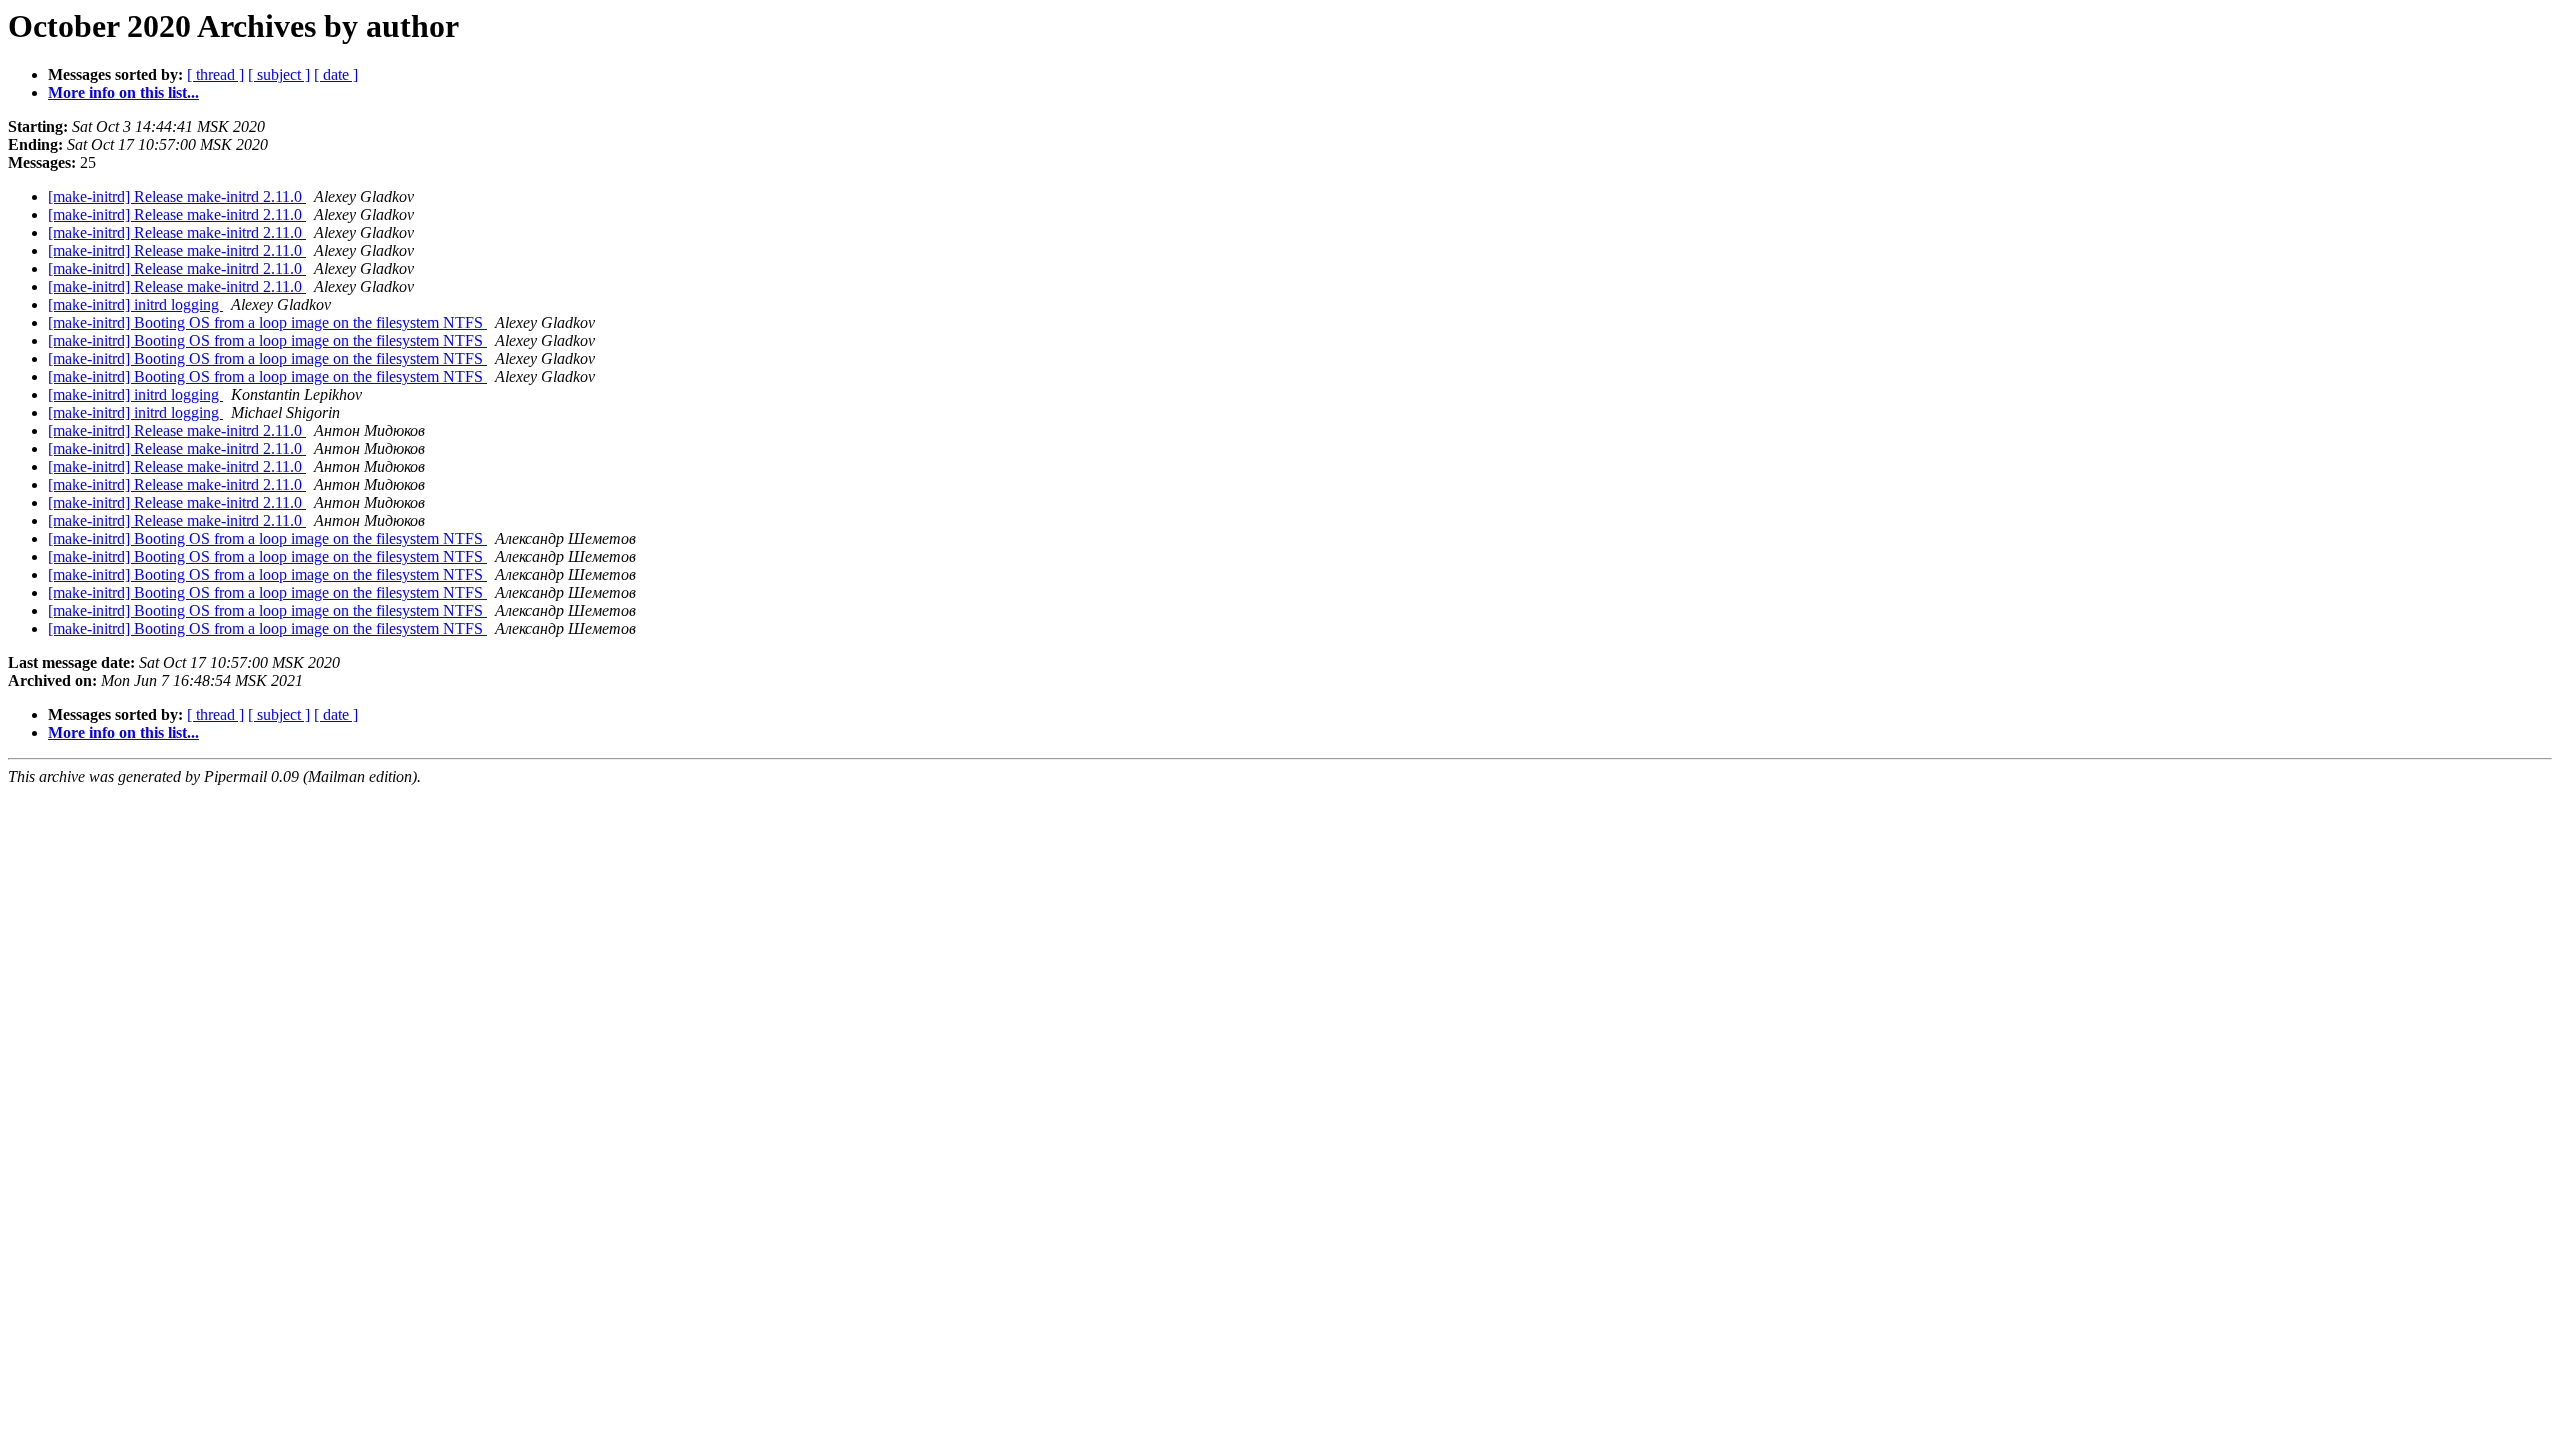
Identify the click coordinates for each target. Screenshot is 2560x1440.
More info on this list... (123, 92)
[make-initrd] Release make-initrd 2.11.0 (177, 196)
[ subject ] (279, 74)
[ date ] (336, 74)
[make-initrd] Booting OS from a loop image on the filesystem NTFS (267, 322)
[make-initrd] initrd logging (135, 304)
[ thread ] (215, 74)
